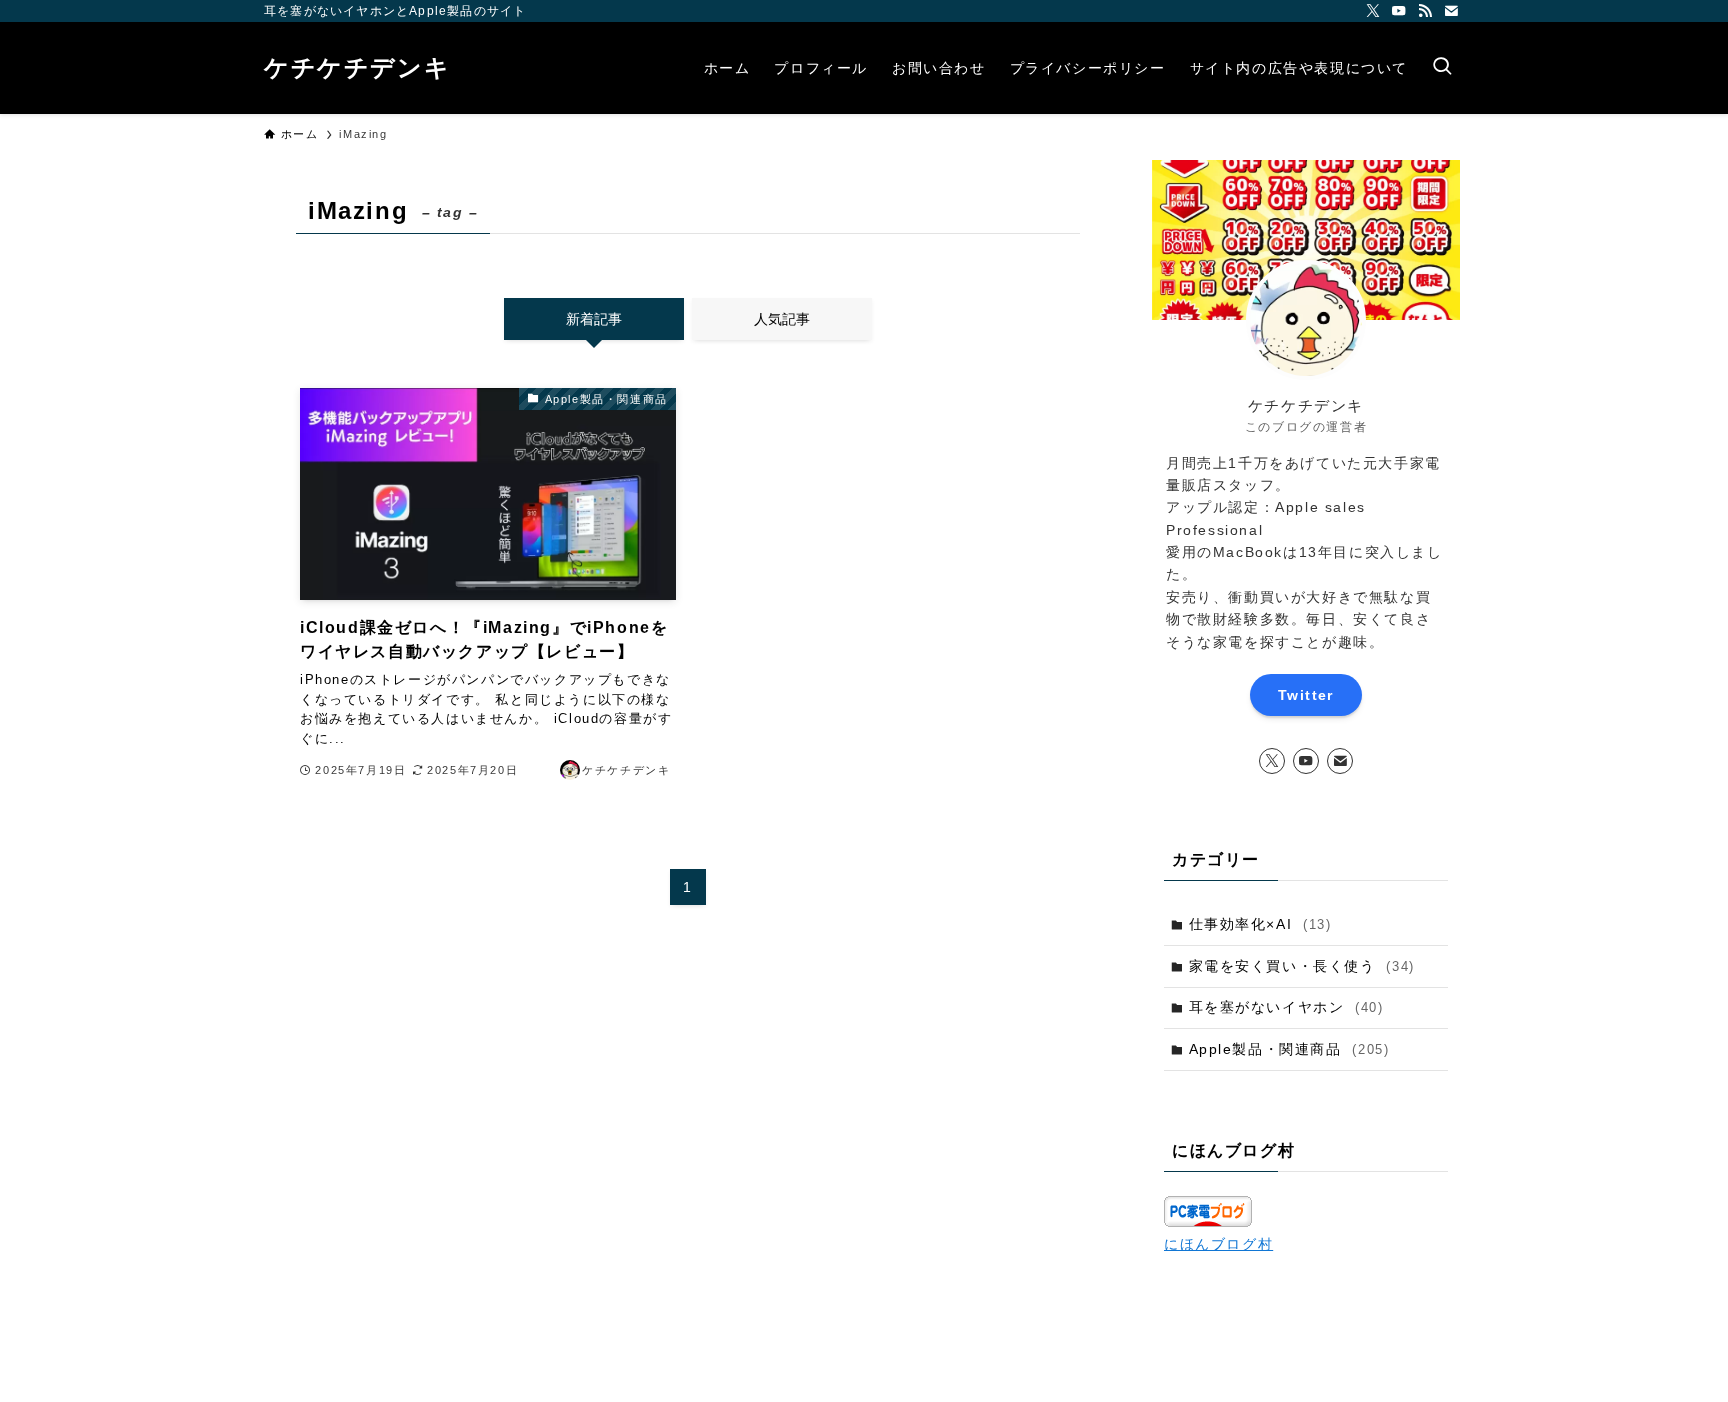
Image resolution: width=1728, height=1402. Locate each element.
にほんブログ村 (1218, 1244)
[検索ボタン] (1442, 68)
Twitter (1306, 695)
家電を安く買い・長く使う (1302, 966)
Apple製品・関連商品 (1289, 1049)
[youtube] (1399, 11)
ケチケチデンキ (357, 68)
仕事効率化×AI (1260, 924)
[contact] (1451, 11)
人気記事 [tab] (782, 319)
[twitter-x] (1373, 11)
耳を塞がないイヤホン (1286, 1007)
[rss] (1425, 11)
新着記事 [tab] (594, 319)
